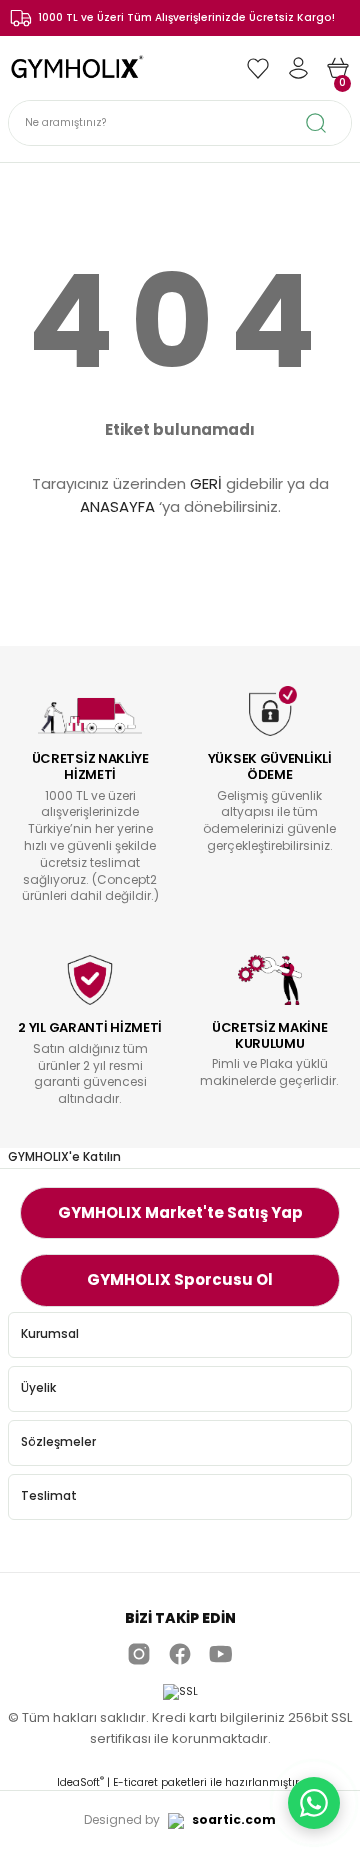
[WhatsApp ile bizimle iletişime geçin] (314, 1803)
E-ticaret (135, 1782)
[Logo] (79, 67)
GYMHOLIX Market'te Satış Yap (180, 1212)
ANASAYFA (117, 506)
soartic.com (234, 1819)
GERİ (206, 483)
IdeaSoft (80, 1782)
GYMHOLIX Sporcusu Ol (180, 1279)
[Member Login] (298, 68)
